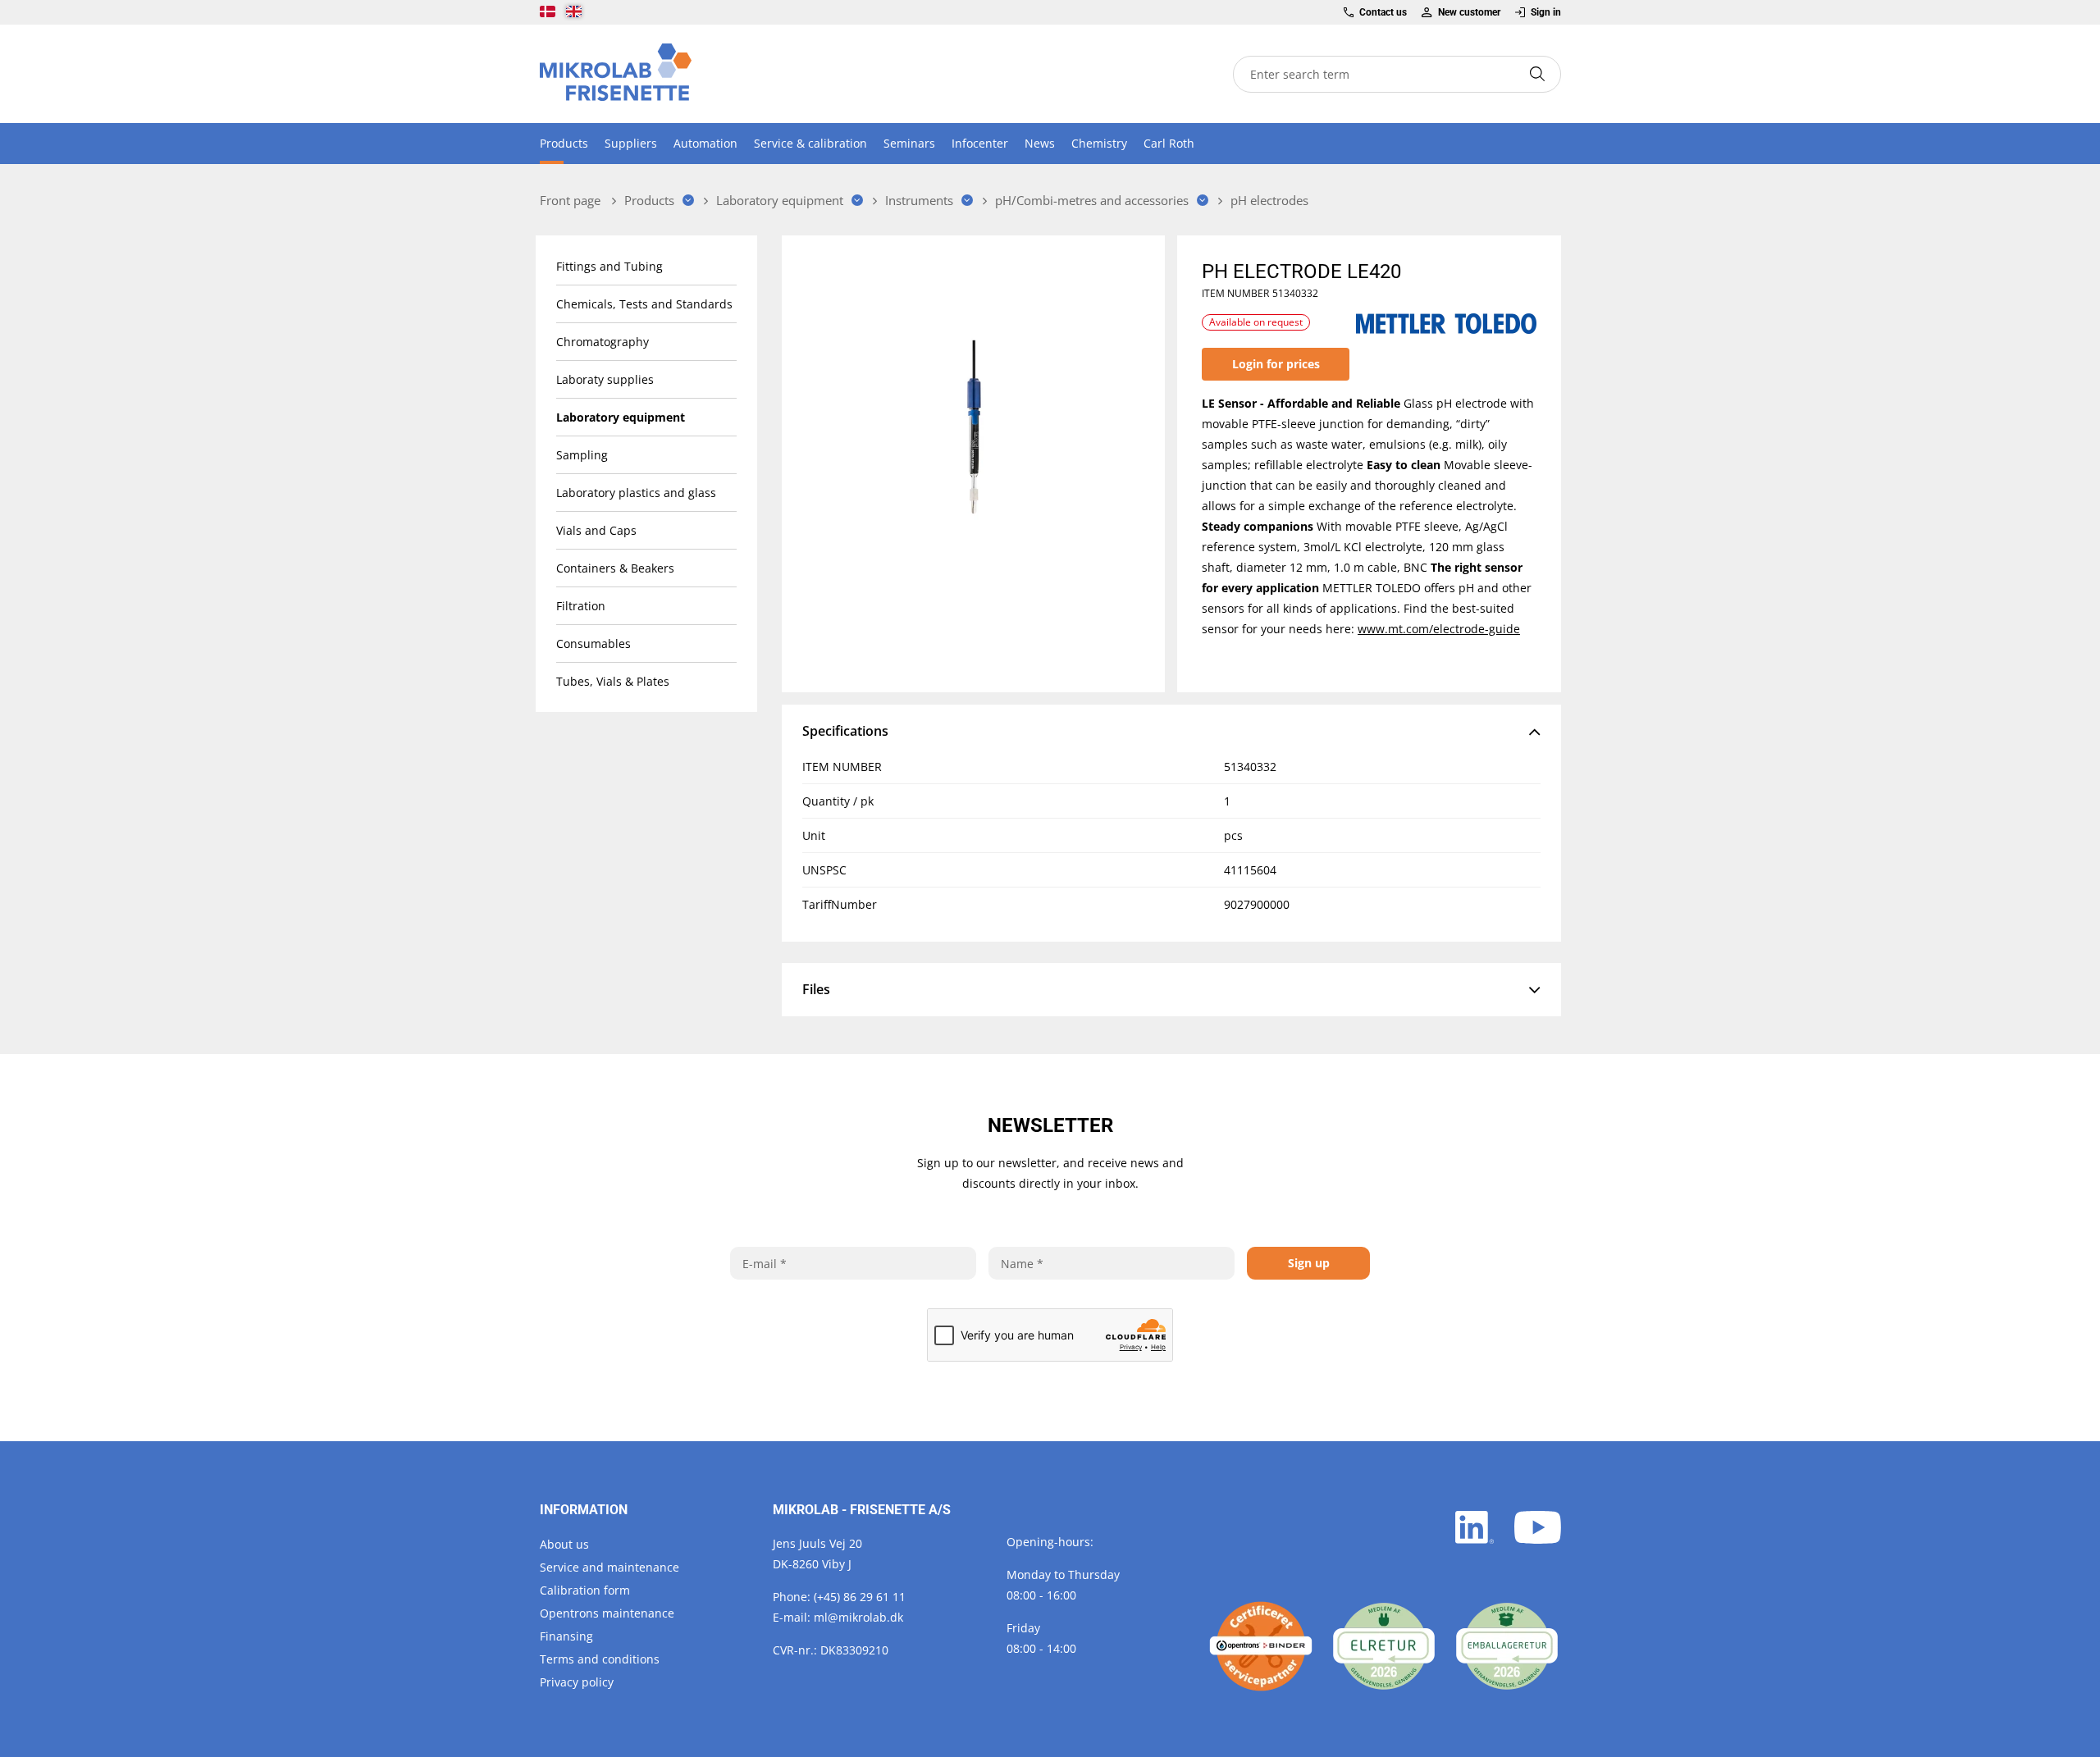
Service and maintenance (609, 1567)
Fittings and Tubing (609, 266)
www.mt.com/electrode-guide (1439, 629)
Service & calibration (810, 143)
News (1040, 143)
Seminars (909, 143)
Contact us (1383, 12)
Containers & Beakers (615, 568)
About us (564, 1544)
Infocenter (980, 143)
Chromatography (603, 342)
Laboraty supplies (605, 379)
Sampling (582, 455)
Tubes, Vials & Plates (613, 681)
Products (564, 143)
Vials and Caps (596, 530)
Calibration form (585, 1590)
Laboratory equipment (621, 417)
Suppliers (631, 143)
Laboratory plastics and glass (636, 493)
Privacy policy (577, 1682)
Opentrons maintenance (607, 1613)
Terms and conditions (600, 1659)
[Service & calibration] (1261, 1646)
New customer (1469, 12)
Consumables (593, 643)
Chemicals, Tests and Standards (644, 304)
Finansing (566, 1636)
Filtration (581, 606)
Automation (705, 143)
